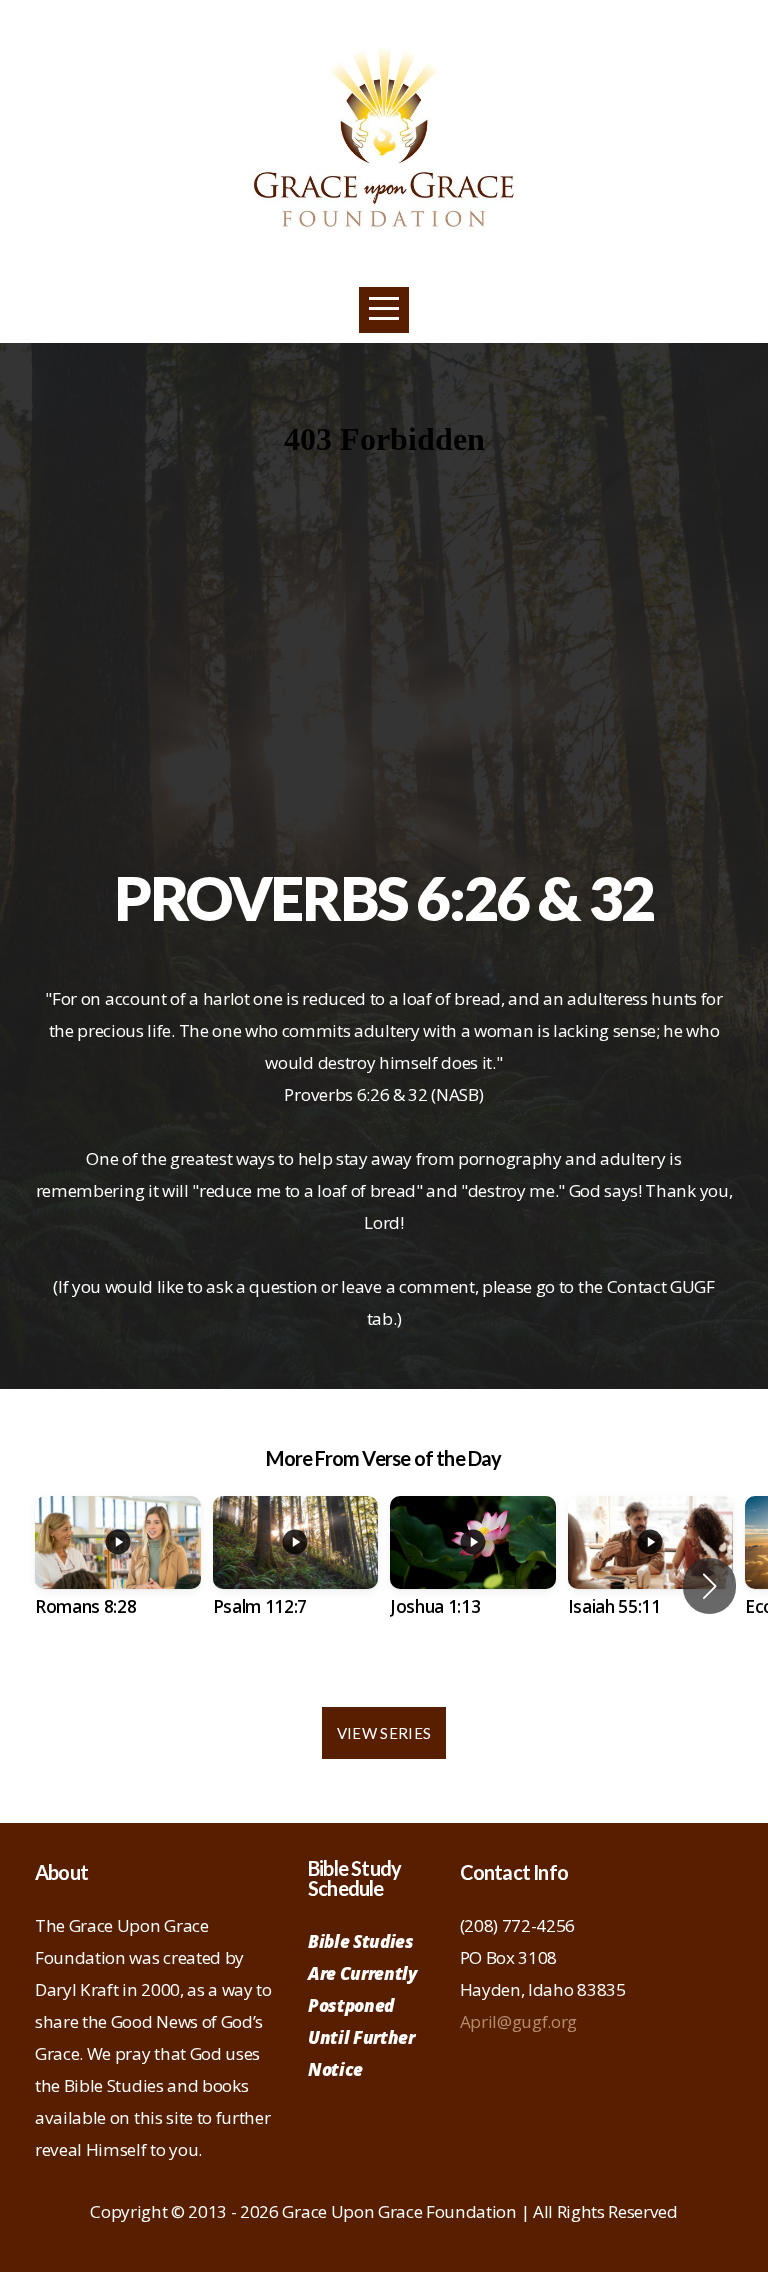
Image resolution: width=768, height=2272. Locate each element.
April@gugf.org (519, 2021)
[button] (709, 1586)
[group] (118, 1574)
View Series (384, 1733)
